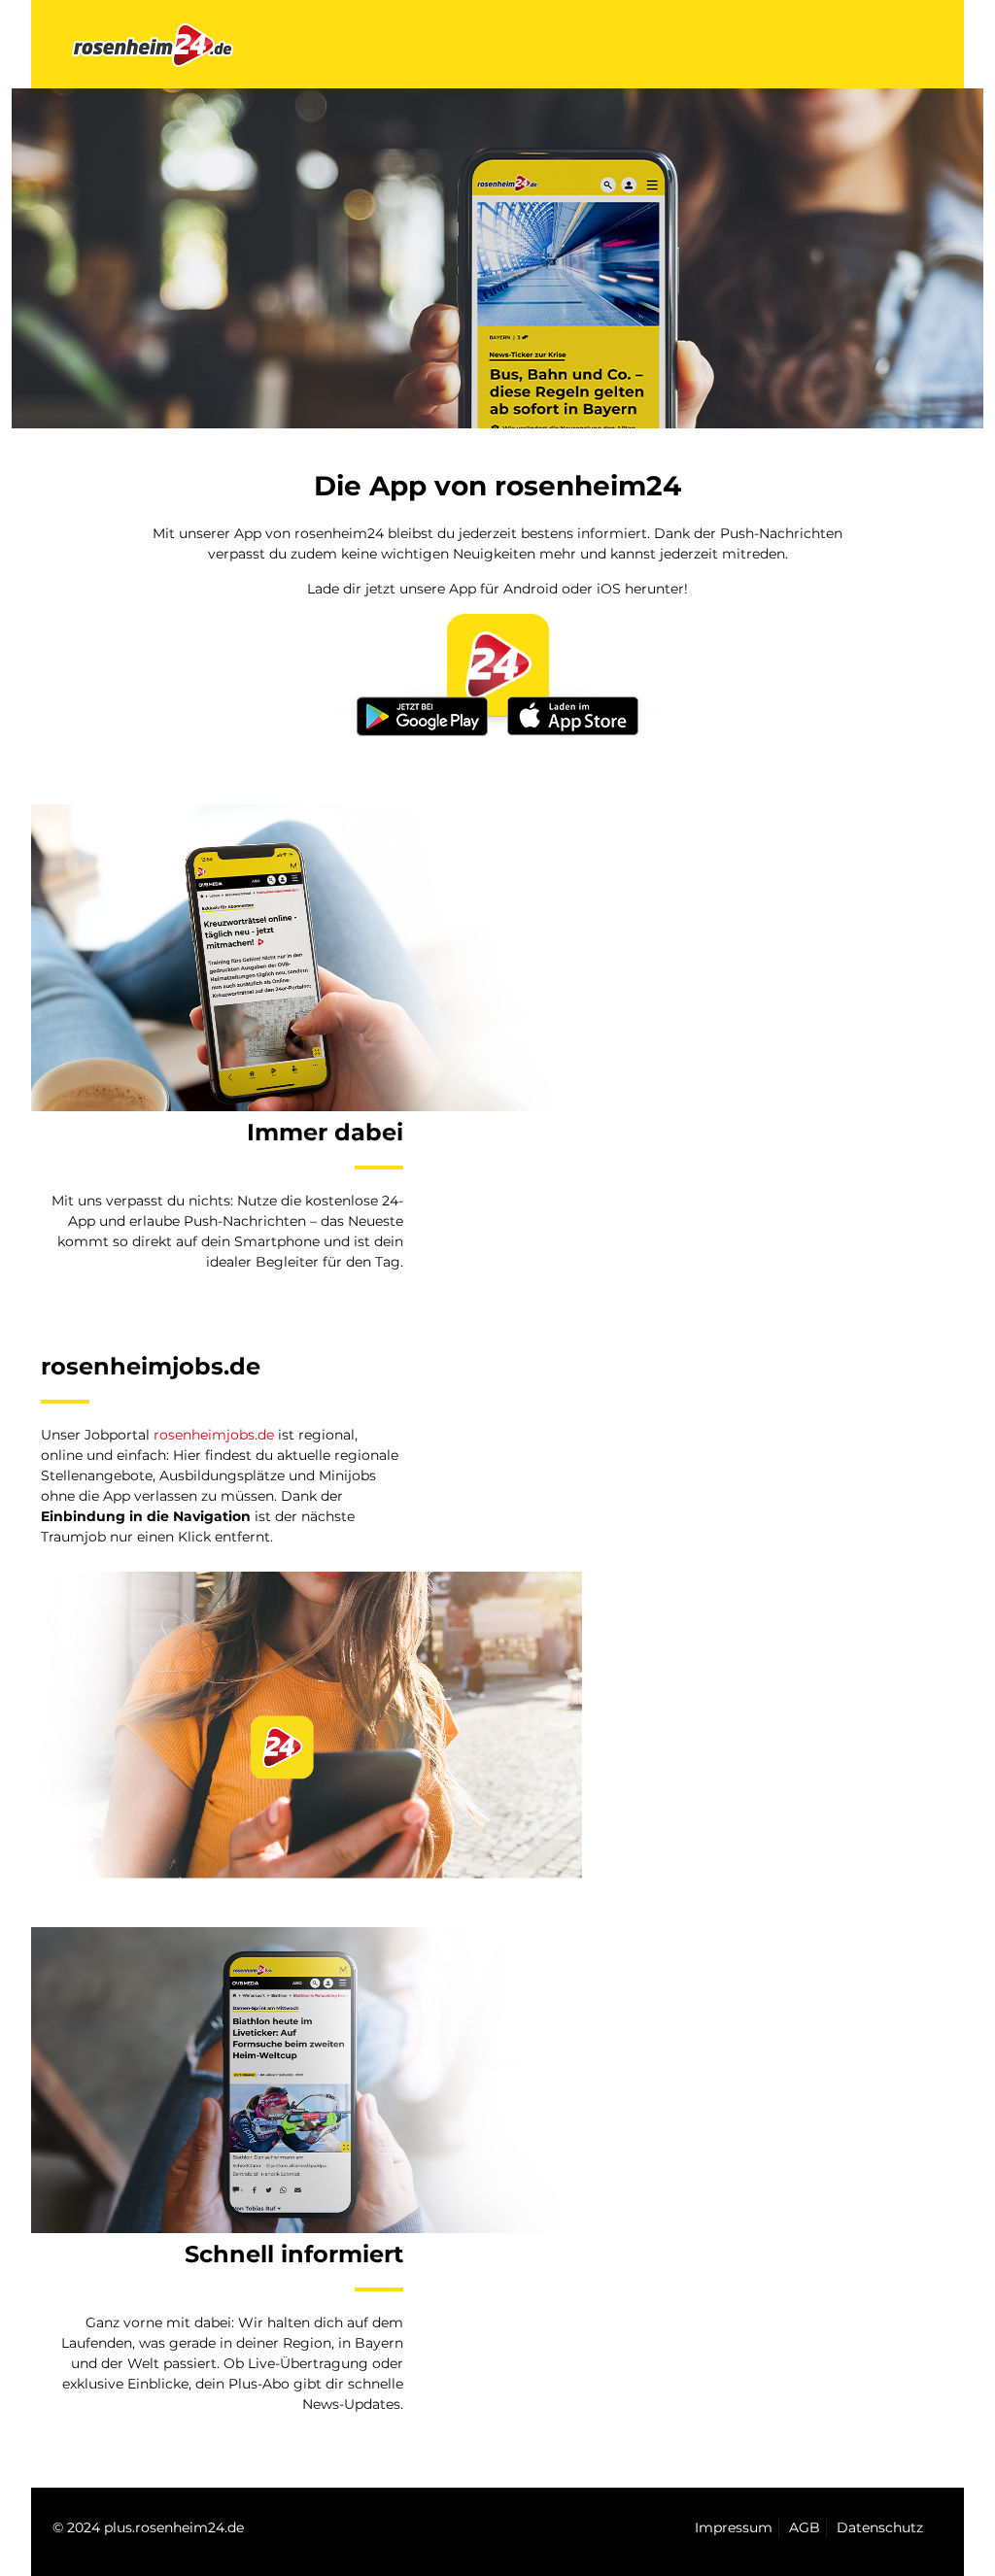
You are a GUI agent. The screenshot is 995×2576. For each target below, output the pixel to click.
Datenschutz (880, 2527)
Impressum (734, 2527)
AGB (805, 2527)
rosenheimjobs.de (214, 1435)
